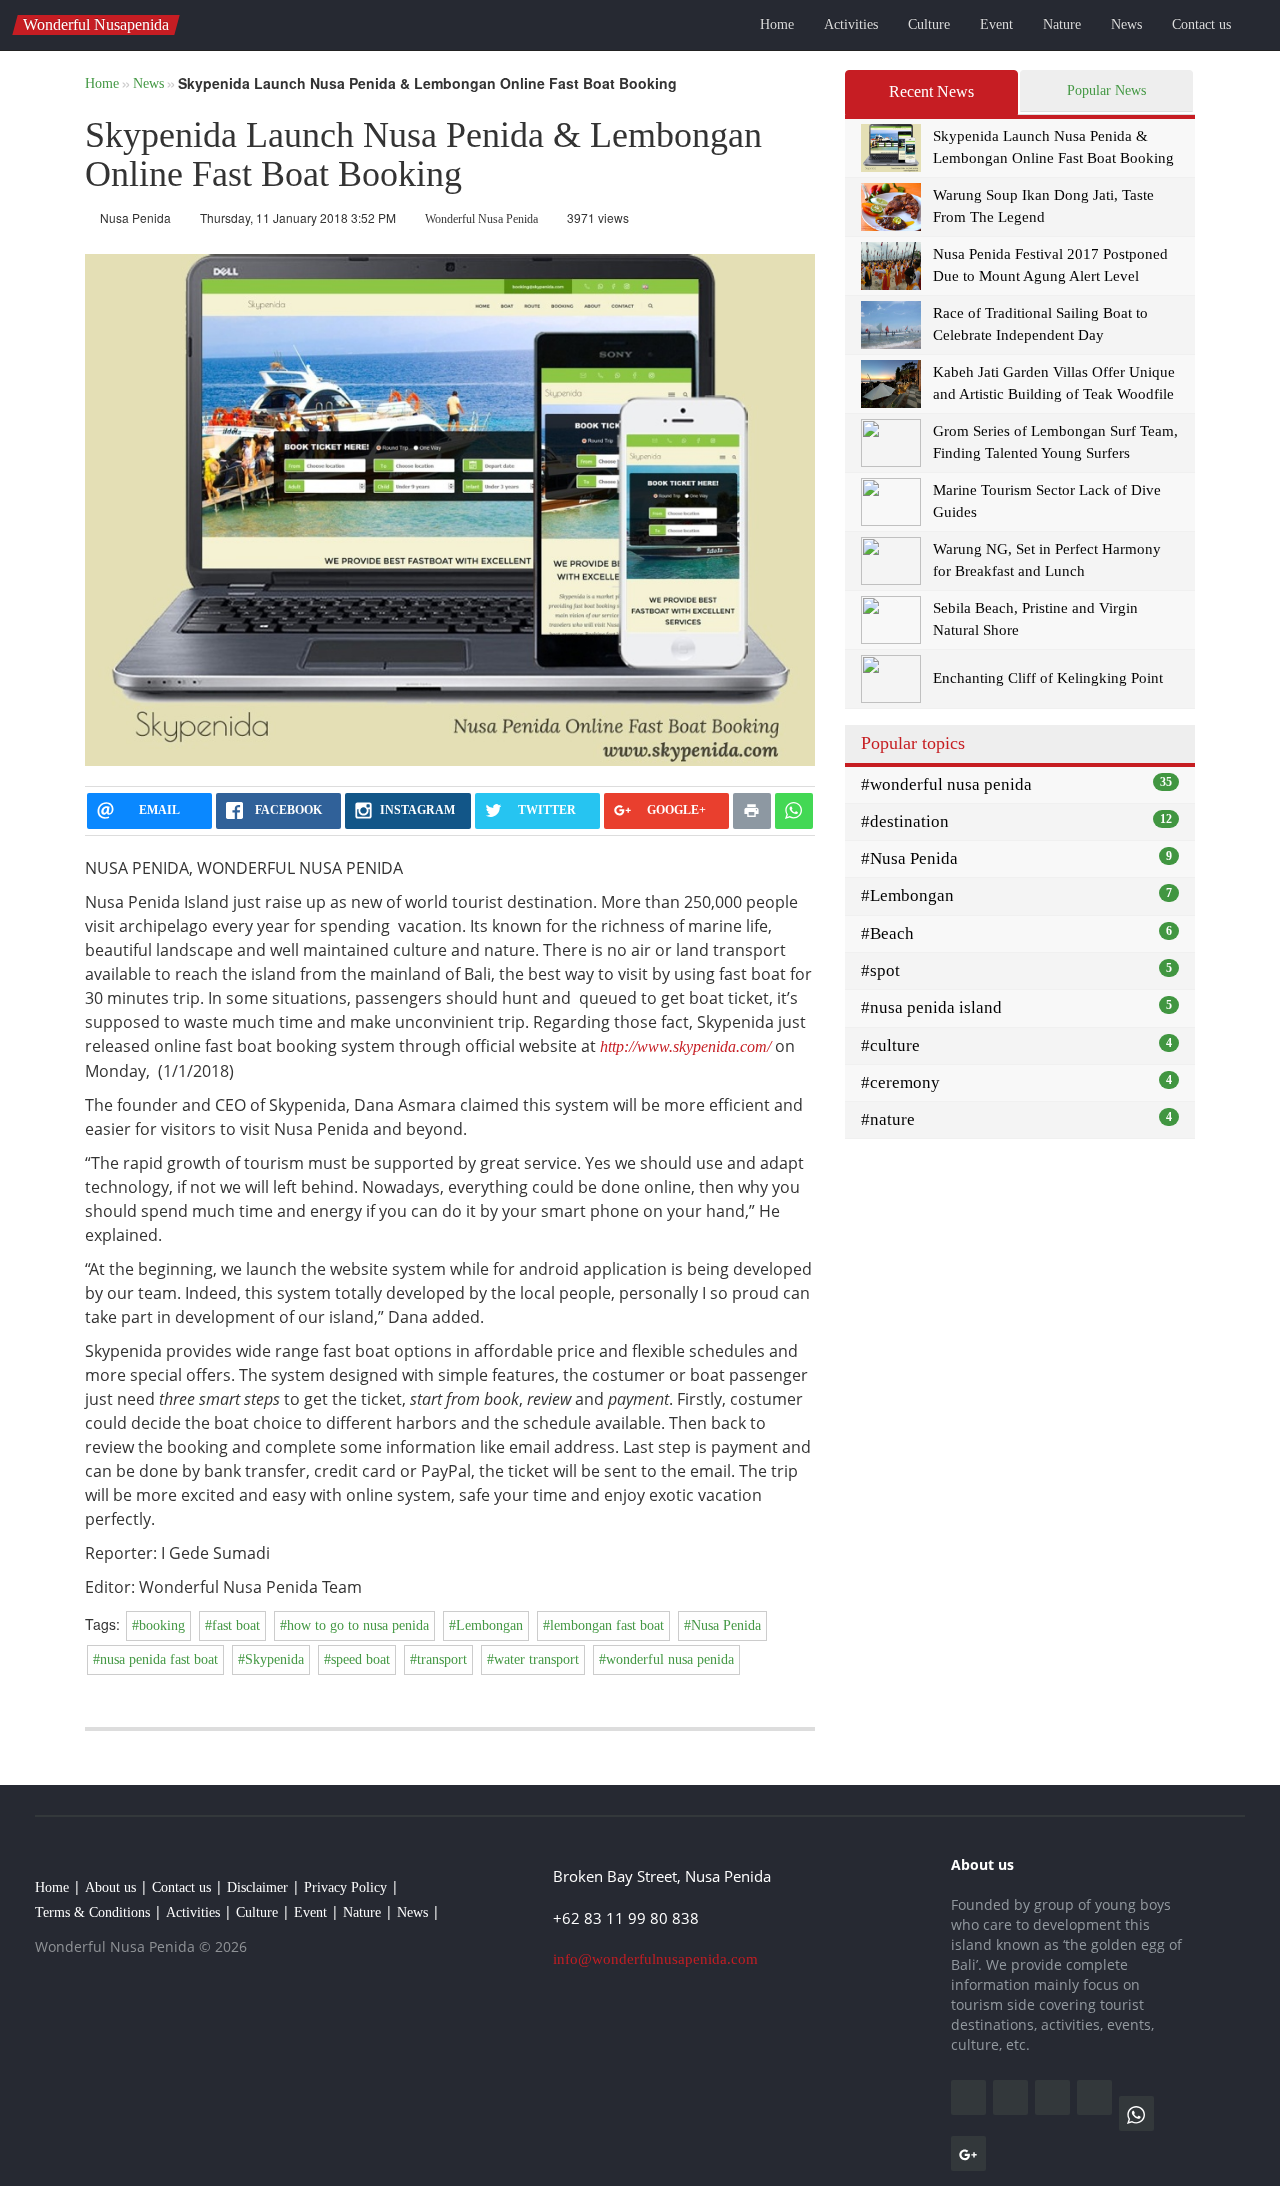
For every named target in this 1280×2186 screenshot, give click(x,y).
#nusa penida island (1016, 1007)
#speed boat (357, 1659)
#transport (438, 1659)
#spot (1016, 970)
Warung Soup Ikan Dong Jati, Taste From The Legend (1043, 205)
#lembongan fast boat (603, 1625)
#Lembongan (486, 1625)
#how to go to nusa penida (354, 1625)
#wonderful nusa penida (666, 1659)
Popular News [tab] (1106, 90)
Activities (851, 24)
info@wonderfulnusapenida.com (655, 1959)
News (1126, 24)
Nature (1062, 24)
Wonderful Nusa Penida (481, 219)
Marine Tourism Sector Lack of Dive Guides (1047, 500)
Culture (929, 24)
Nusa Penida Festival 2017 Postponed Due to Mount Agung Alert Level (1050, 264)
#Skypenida (271, 1659)
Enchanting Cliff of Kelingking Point (1048, 678)
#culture (1016, 1045)
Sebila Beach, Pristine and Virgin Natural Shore (1035, 618)
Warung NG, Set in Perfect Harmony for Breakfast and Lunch (1047, 559)
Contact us (1201, 24)
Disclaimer (257, 1887)
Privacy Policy (345, 1887)
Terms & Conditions (92, 1912)
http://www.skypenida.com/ (685, 1046)
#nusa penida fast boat (155, 1659)
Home (777, 24)
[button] (1254, 27)
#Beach (1016, 933)
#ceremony (1016, 1082)
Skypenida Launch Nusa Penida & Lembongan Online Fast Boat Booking (1053, 146)
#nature (1016, 1119)
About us (110, 1887)
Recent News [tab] (931, 91)
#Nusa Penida (722, 1625)
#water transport (533, 1659)
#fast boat (232, 1625)
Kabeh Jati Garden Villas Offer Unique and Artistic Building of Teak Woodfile (1054, 382)
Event (996, 24)
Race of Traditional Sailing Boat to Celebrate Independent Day (1040, 323)
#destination (1016, 821)
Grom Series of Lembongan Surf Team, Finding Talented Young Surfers (1055, 441)
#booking (158, 1625)
